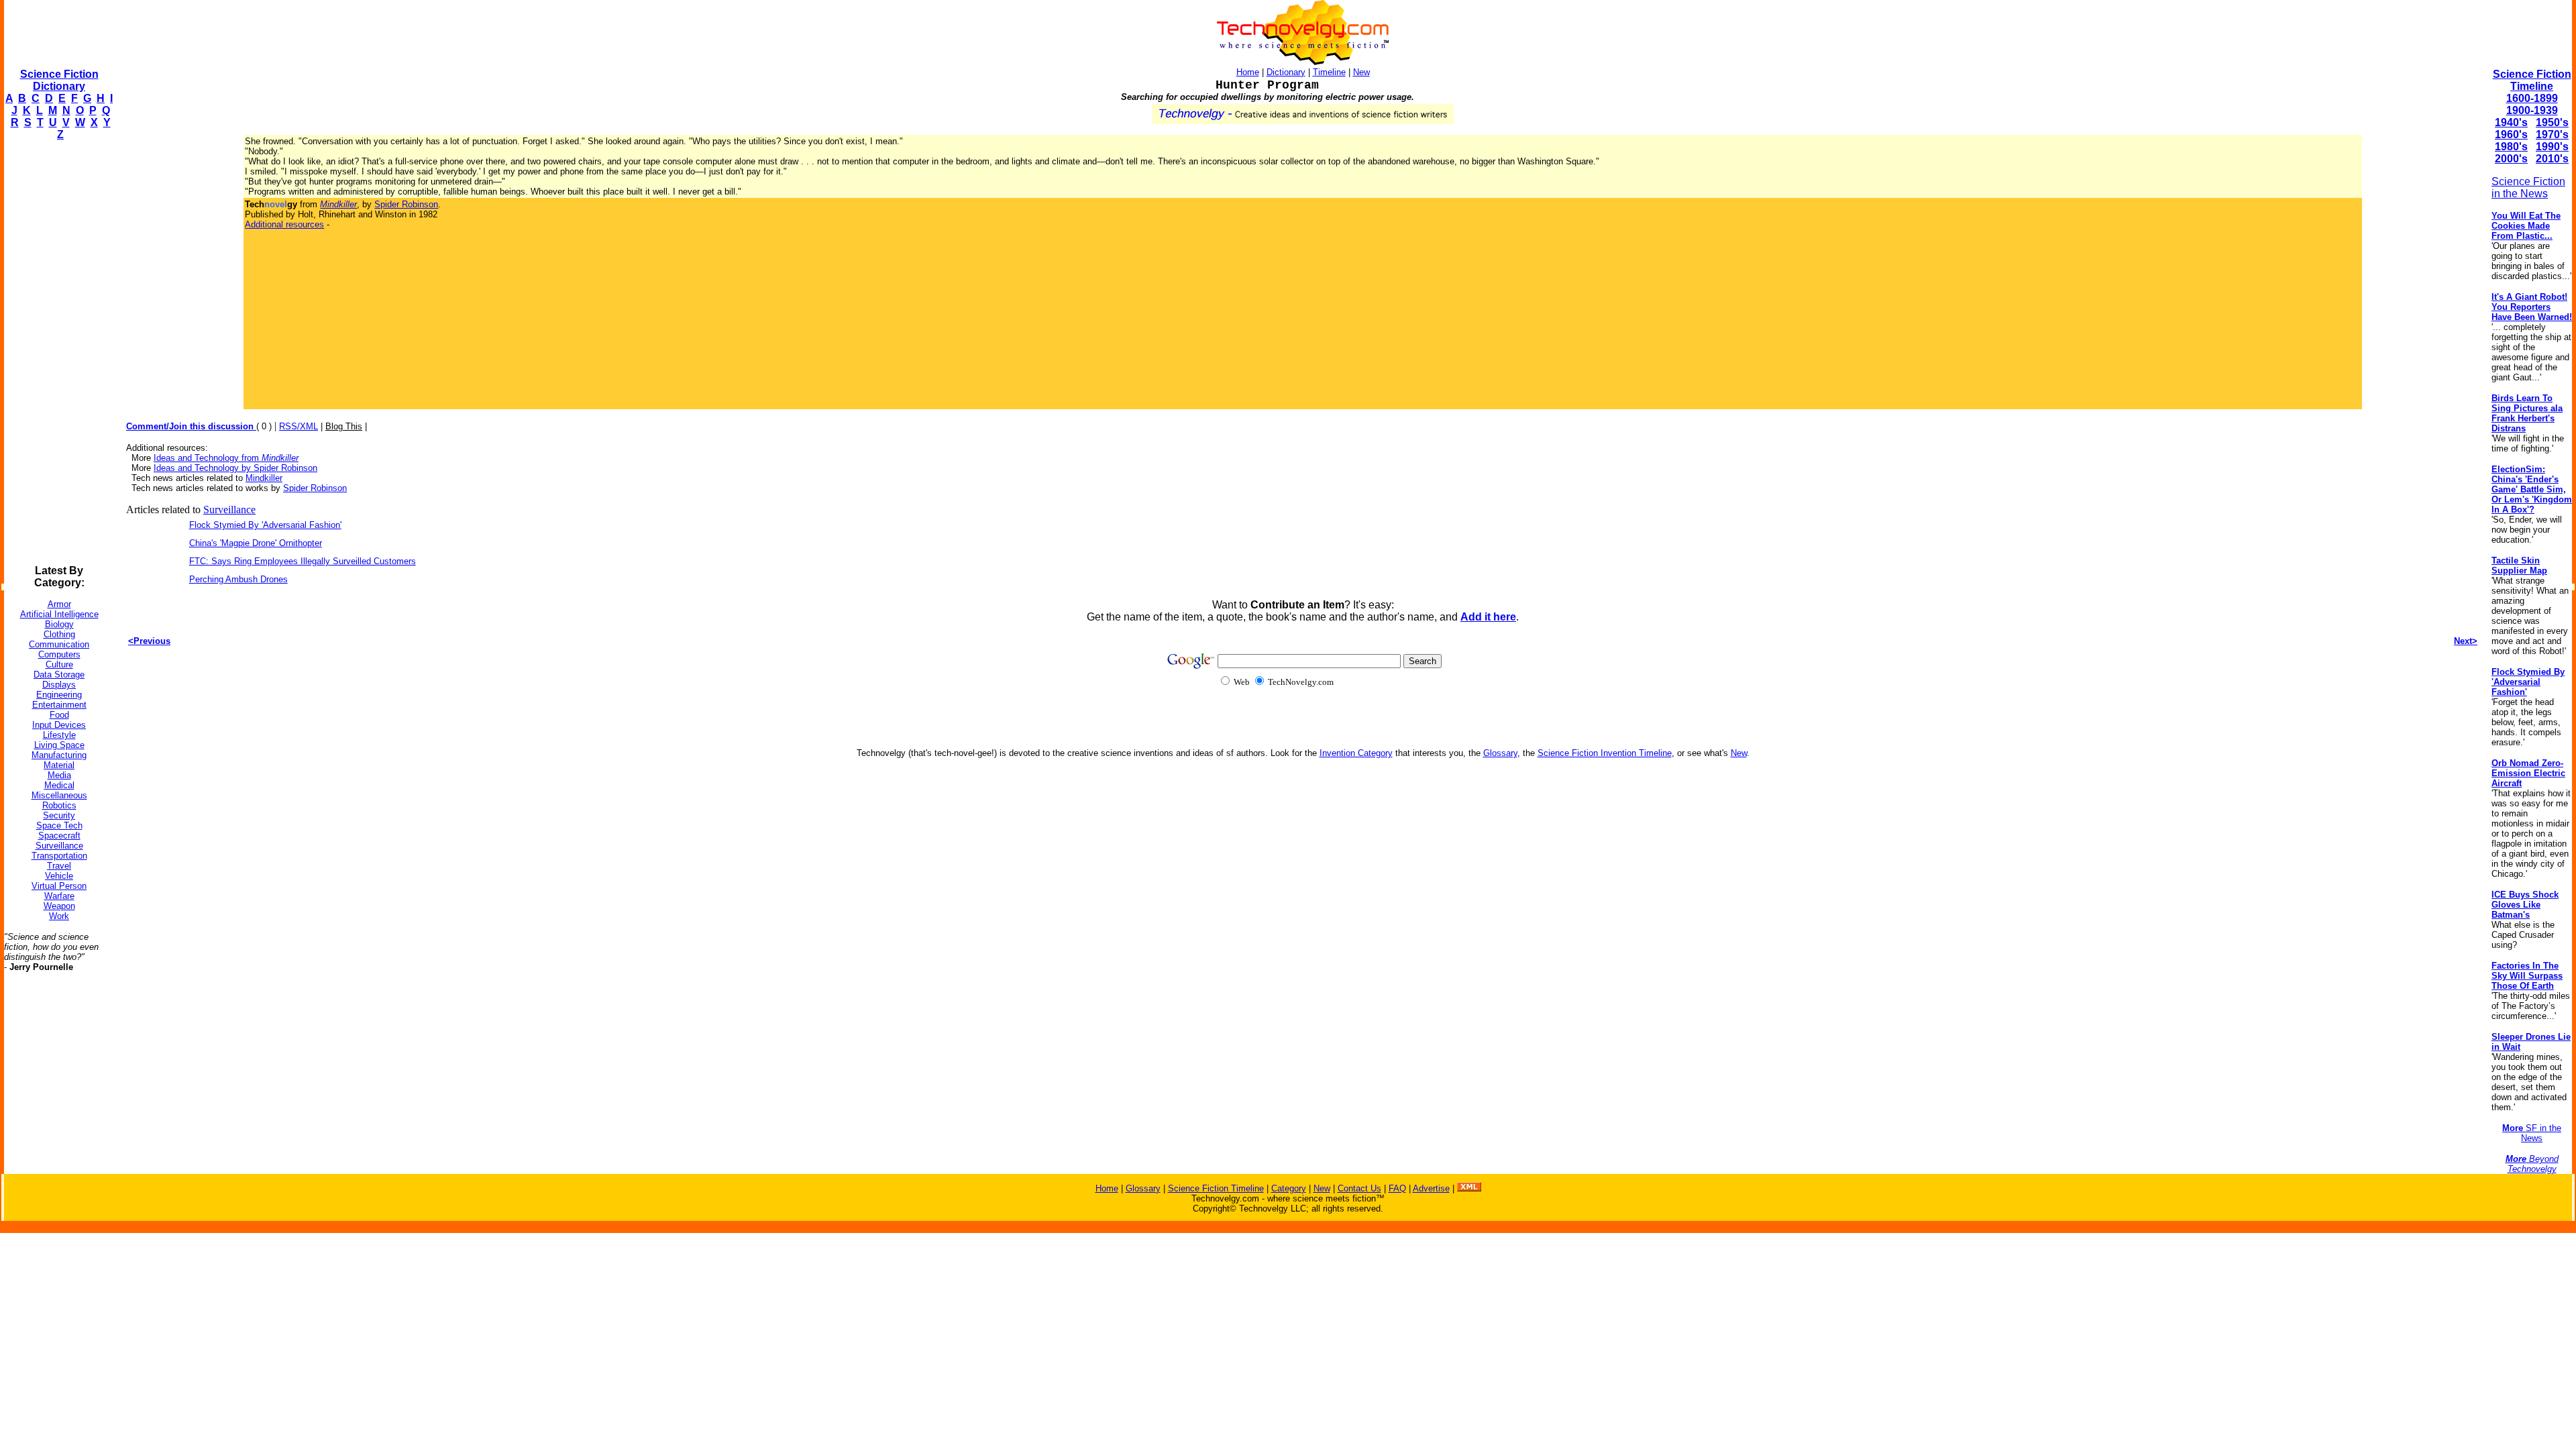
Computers (59, 654)
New (1361, 72)
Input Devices (59, 725)
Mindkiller (264, 478)
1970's (2552, 135)
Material (59, 765)
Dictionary (1286, 72)
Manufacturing (59, 755)
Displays (59, 685)
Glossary (1500, 753)
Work (59, 916)
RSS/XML (299, 426)
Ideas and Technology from (226, 458)
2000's (2511, 159)
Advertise (1431, 1188)
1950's (2552, 122)
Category (1289, 1188)
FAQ (1397, 1188)
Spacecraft (59, 836)
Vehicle (59, 876)
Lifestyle (59, 735)
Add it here (1488, 617)
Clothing (59, 634)
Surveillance (59, 846)
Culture (59, 664)
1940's (2511, 122)
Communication (59, 644)
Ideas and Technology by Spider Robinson (235, 468)
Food (59, 715)
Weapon (59, 906)
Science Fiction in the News (2528, 187)
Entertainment (59, 705)
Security (59, 815)
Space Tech (59, 825)
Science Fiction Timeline (2532, 80)
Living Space (59, 745)
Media (59, 775)
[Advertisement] (58, 353)
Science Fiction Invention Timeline (1605, 753)
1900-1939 (2532, 110)
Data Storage (59, 675)
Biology (59, 624)
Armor (59, 604)
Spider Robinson (406, 204)
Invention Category (1356, 753)
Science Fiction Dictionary (59, 80)
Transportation (59, 856)
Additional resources (284, 224)
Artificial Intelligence (59, 614)
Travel (59, 866)
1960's (2511, 135)
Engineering (59, 695)
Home (1248, 72)
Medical (59, 785)
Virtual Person (59, 886)
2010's (2552, 159)
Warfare (59, 896)
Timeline (1329, 72)
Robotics (59, 805)
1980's (2511, 147)
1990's (2552, 147)
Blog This (344, 426)
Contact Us (1359, 1188)
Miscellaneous (59, 795)
